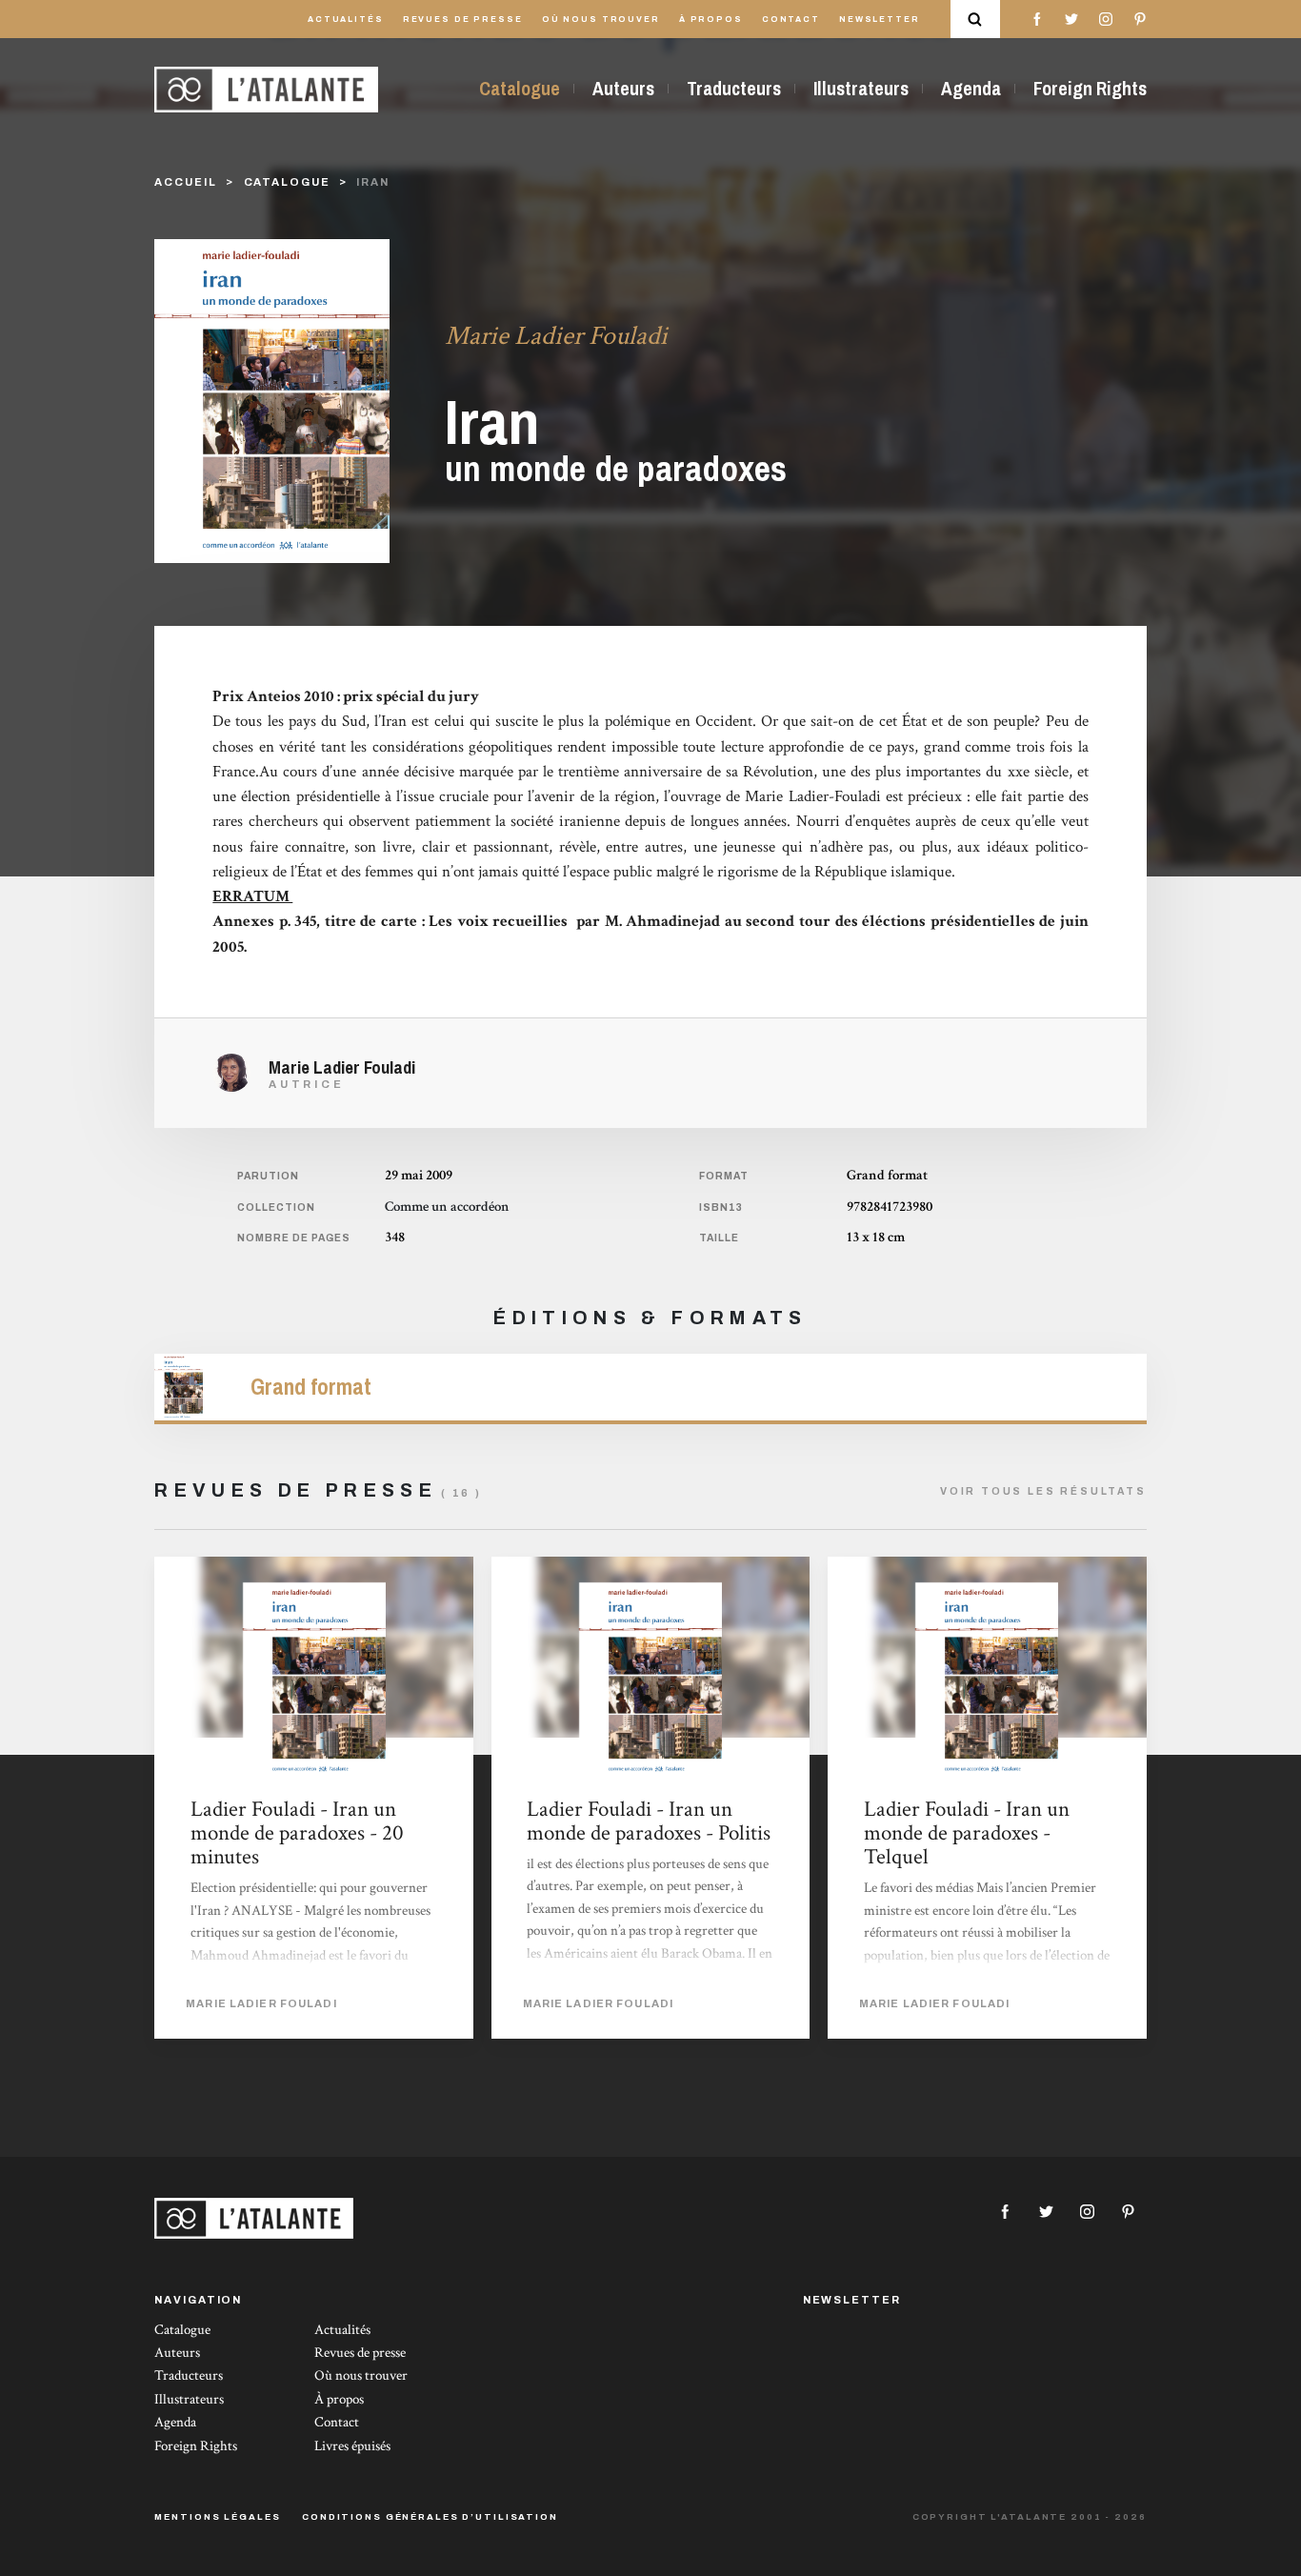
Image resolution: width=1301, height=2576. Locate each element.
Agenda (971, 89)
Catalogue (520, 89)
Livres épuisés (352, 2446)
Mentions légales (217, 2517)
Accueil (185, 182)
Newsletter (880, 20)
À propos (711, 20)
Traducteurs (734, 89)
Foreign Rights (1090, 89)
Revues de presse (463, 20)
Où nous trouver (601, 20)
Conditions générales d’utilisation (430, 2517)
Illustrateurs (861, 89)
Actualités (346, 20)
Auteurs (623, 89)
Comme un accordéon (447, 1207)
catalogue (287, 182)
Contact (791, 20)
